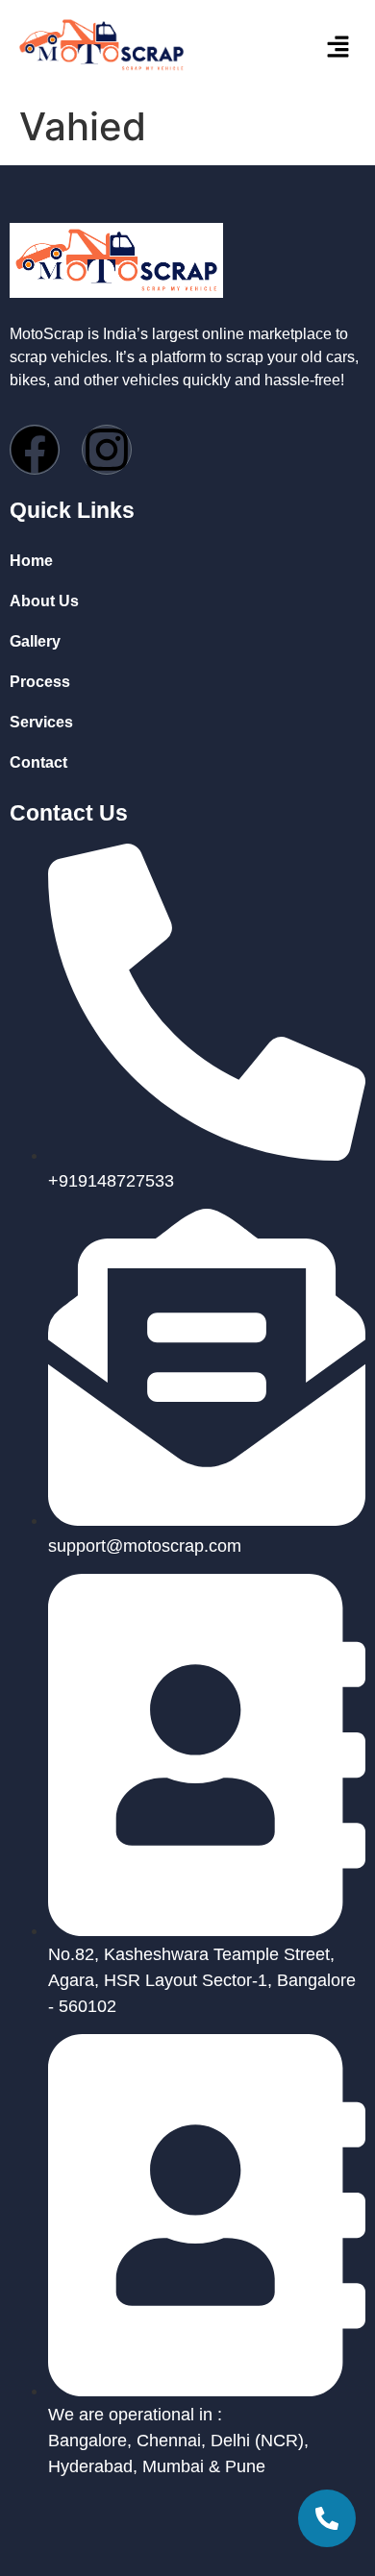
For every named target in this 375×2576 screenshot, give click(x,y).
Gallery (35, 641)
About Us (44, 601)
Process (40, 682)
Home (31, 561)
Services (41, 722)
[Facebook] (35, 450)
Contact (38, 762)
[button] (312, 48)
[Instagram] (107, 450)
